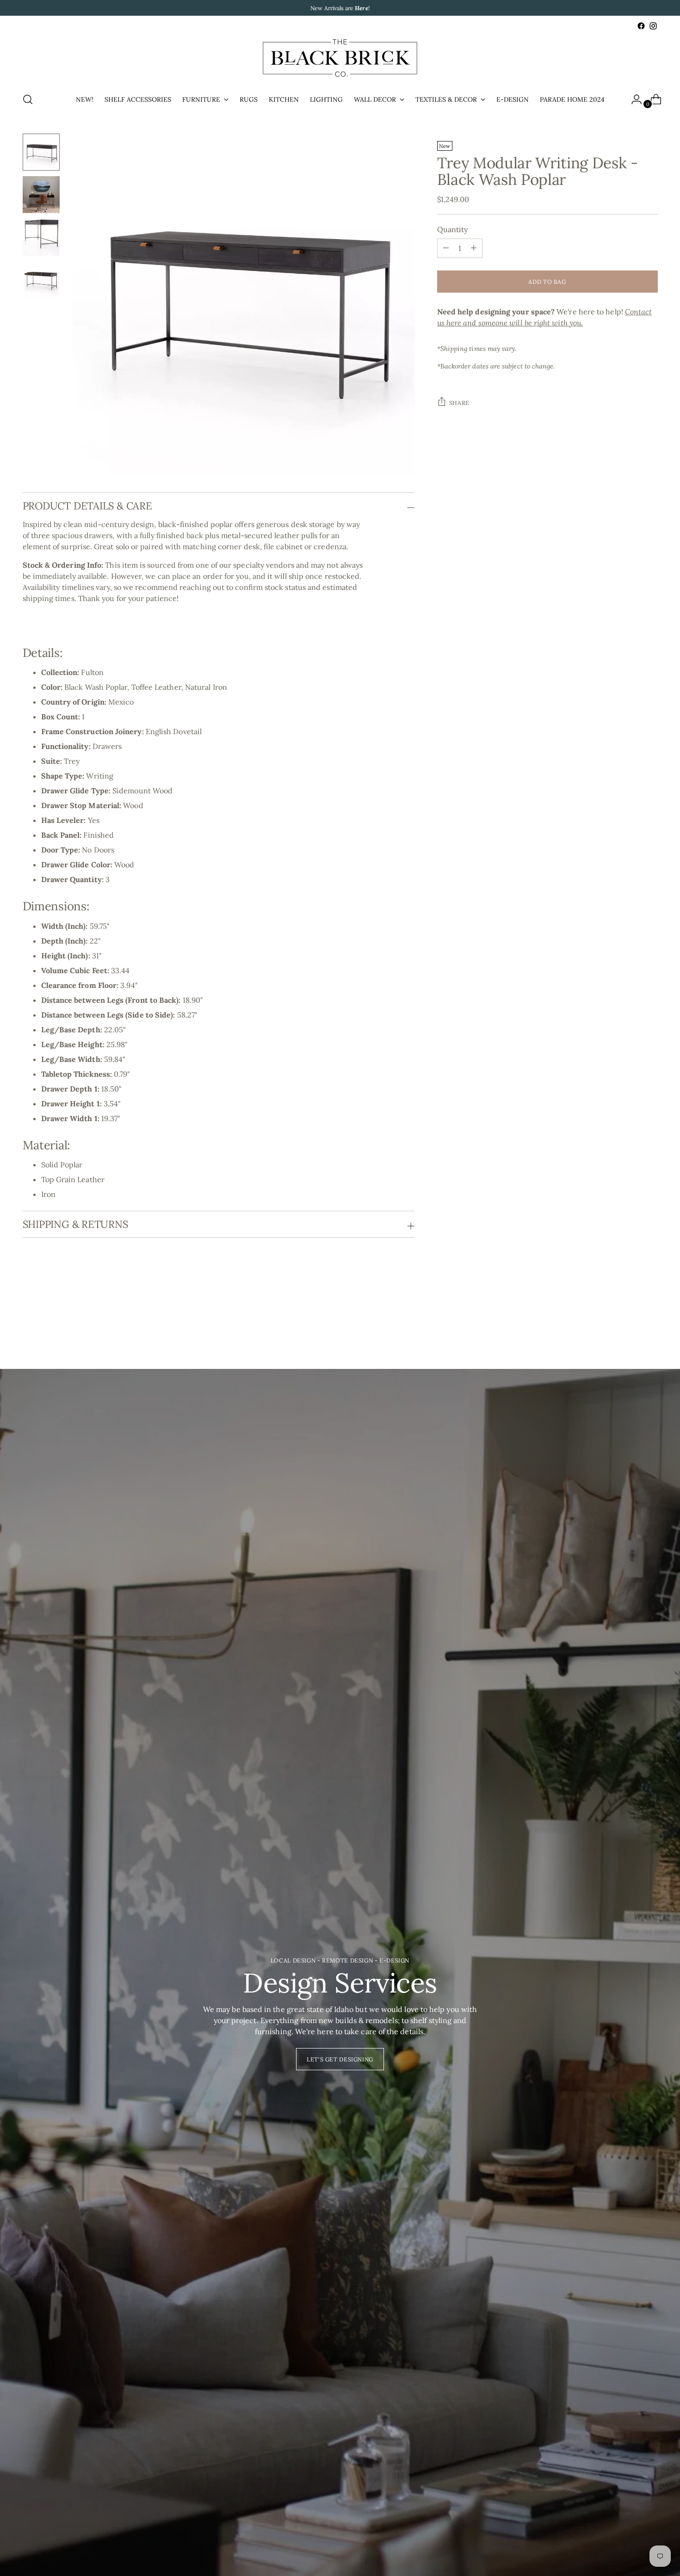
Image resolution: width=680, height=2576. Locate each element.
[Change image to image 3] (41, 237)
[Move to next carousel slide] (650, 1319)
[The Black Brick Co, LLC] (340, 58)
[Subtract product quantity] (474, 248)
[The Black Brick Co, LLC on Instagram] (653, 26)
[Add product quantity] (446, 248)
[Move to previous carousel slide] (629, 1319)
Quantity (453, 229)
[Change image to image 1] (41, 152)
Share (459, 402)
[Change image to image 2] (41, 195)
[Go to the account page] (633, 99)
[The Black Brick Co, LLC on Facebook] (641, 26)
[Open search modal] (28, 99)
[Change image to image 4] (41, 280)
